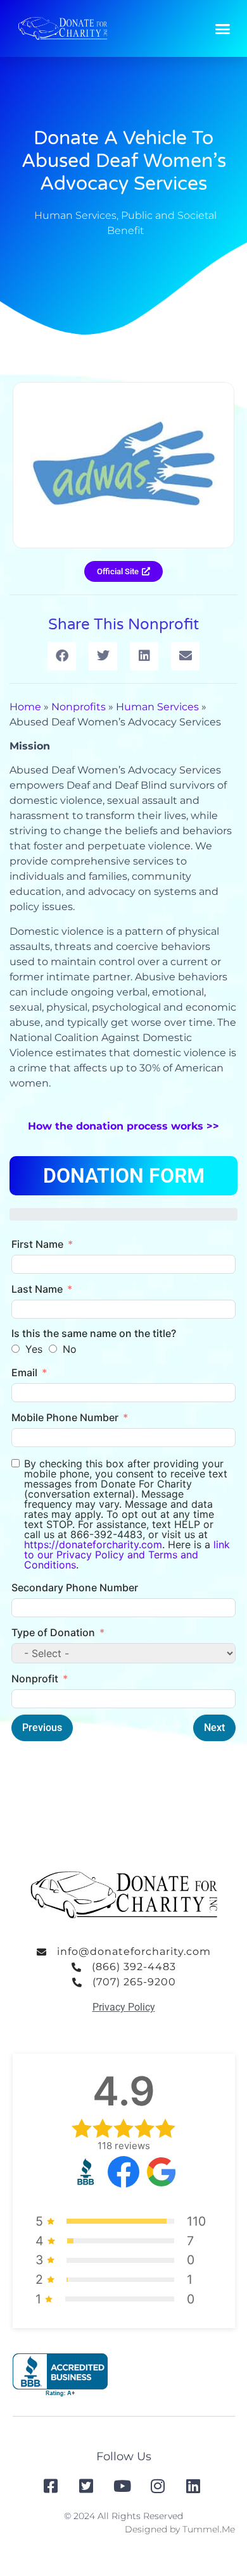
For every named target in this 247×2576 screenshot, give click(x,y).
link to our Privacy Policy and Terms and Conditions (127, 1555)
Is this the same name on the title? (94, 1333)
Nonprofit (35, 1679)
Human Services (75, 215)
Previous (42, 1728)
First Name (37, 1244)
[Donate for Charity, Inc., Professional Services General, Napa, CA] (60, 2375)
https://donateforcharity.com (93, 1544)
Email (24, 1372)
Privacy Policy (124, 2007)
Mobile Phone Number (65, 1417)
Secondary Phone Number (75, 1587)
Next (214, 1728)
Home (25, 707)
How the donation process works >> (123, 1126)
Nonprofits (79, 707)
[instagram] (159, 2486)
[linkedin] (194, 2486)
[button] (223, 28)
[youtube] (123, 2486)
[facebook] (52, 2486)
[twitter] (88, 2486)
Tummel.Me (209, 2529)
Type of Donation (53, 1632)
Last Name (37, 1289)
